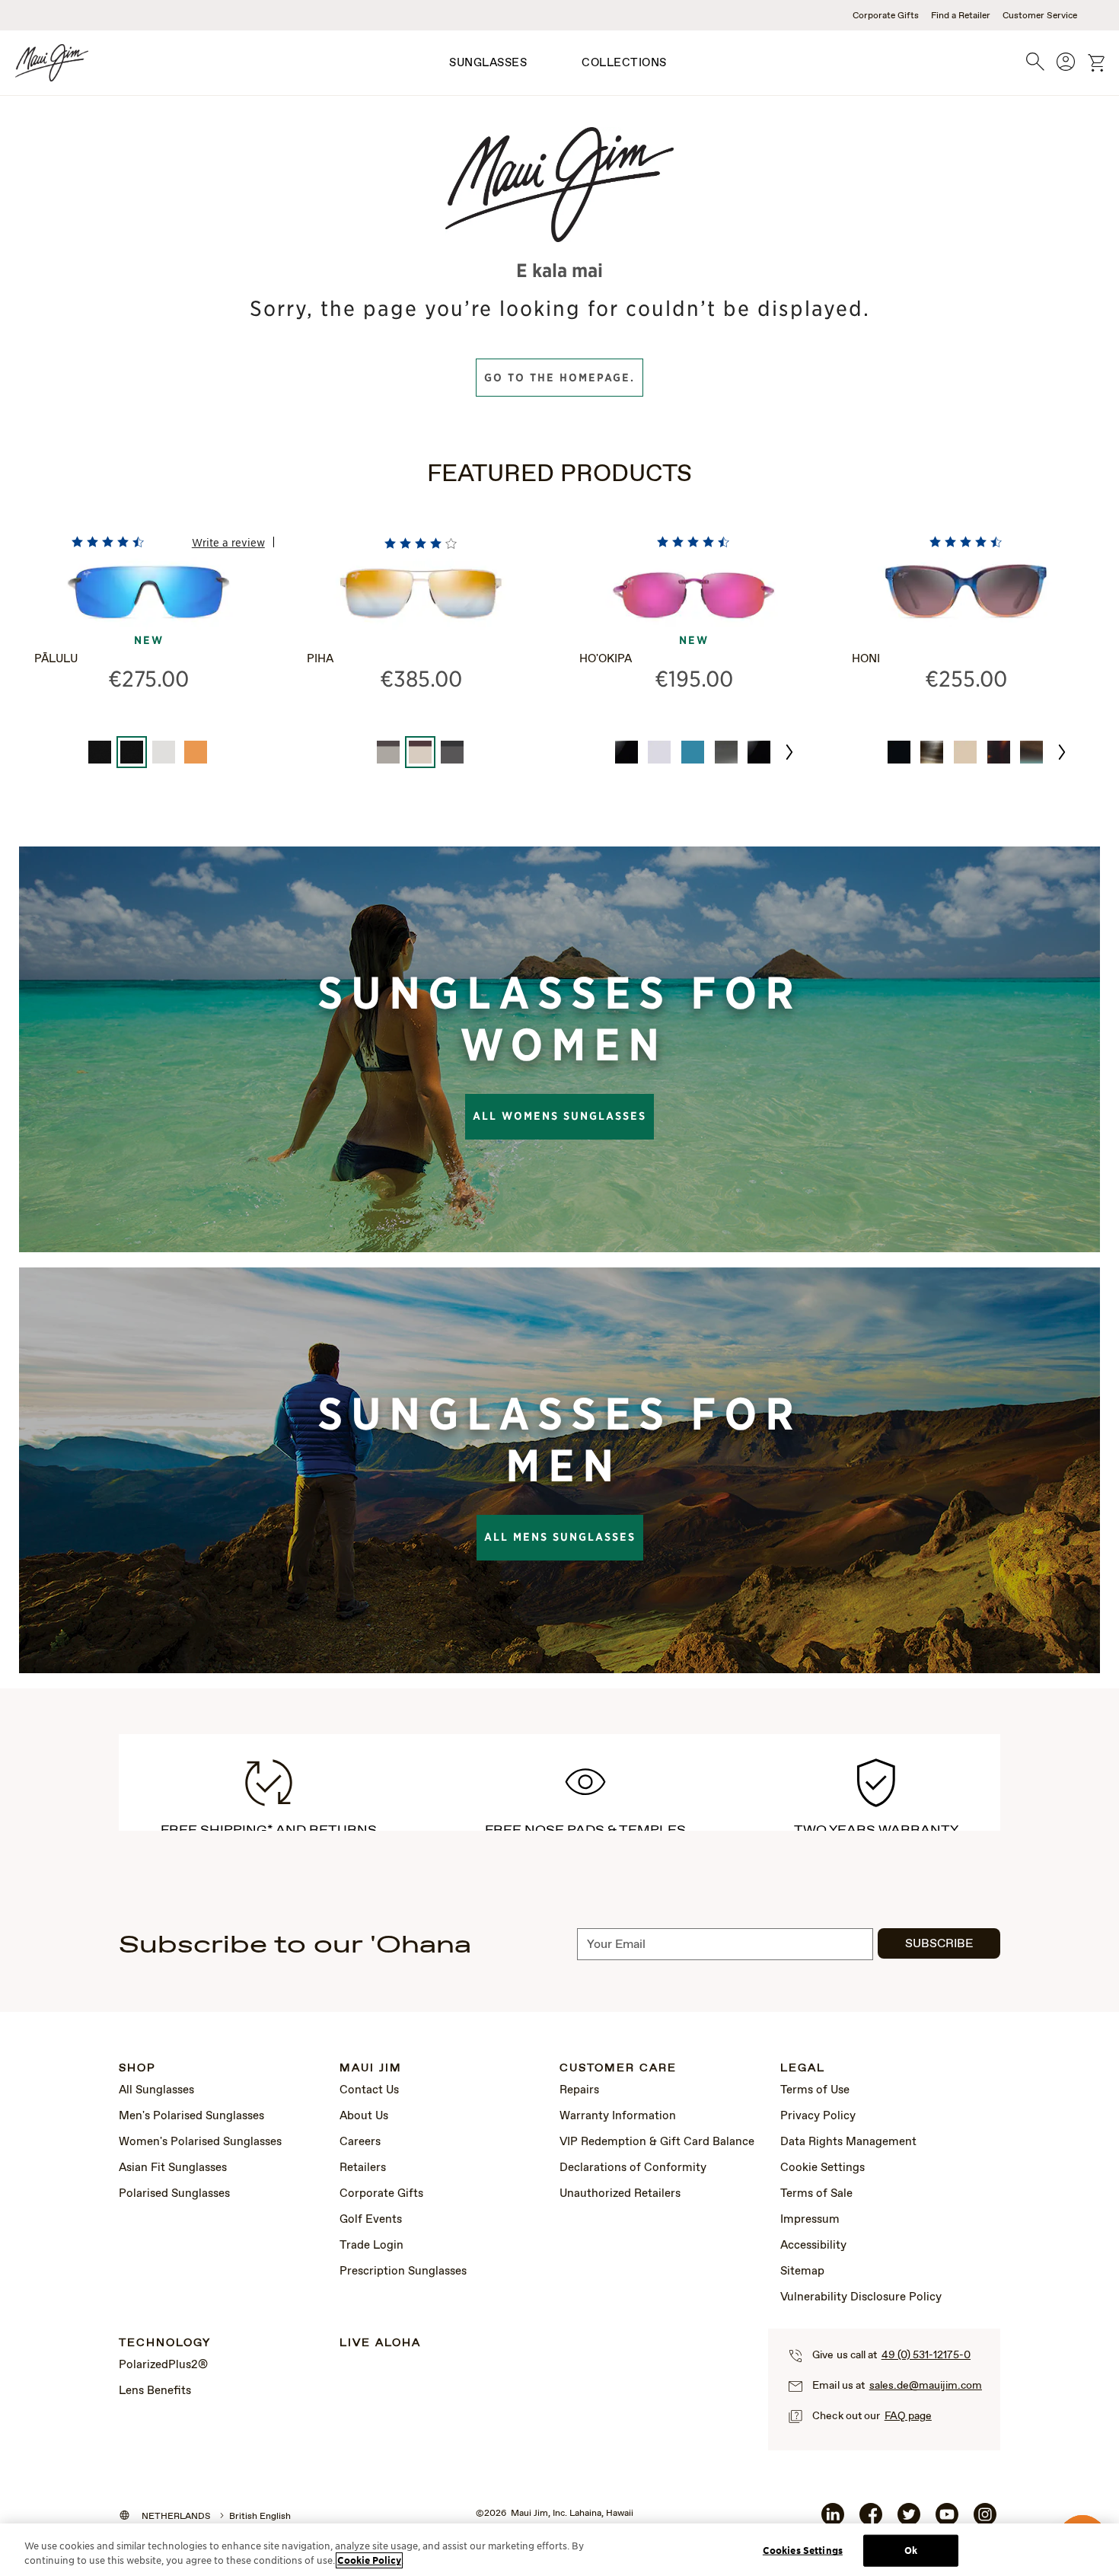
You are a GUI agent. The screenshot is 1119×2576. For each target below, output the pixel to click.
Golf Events (371, 2220)
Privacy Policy (818, 2116)
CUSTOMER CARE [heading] (618, 2069)
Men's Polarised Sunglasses (191, 2116)
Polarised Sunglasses (174, 2194)
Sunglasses (488, 63)
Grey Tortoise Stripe (932, 752)
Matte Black (100, 752)
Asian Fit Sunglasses (173, 2168)
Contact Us (369, 2090)
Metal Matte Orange (196, 752)
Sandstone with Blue (1031, 752)
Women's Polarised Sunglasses (200, 2142)
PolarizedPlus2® (163, 2365)
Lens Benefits (155, 2391)
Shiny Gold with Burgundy (420, 752)
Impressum (810, 2220)
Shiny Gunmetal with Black (452, 752)
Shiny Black (899, 752)
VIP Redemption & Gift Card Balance (657, 2142)
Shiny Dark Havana (999, 752)
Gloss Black (626, 752)
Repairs (579, 2090)
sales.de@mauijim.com (926, 2386)
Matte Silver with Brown (388, 752)
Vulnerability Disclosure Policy (861, 2297)
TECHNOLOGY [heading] (165, 2343)
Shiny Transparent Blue (693, 752)
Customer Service (1040, 16)
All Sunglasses (156, 2090)
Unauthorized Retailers (620, 2194)
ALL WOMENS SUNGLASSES (559, 1116)
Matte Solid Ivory (965, 752)
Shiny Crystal (659, 752)
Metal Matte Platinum (164, 752)
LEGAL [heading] (803, 2069)
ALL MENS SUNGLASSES (560, 1537)
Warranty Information (618, 2116)
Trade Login (371, 2246)
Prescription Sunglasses (403, 2272)
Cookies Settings (803, 2550)
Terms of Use (815, 2090)
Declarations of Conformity (633, 2168)
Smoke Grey (726, 752)
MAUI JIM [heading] (371, 2069)
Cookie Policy (369, 2560)
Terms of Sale (816, 2194)
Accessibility (813, 2246)
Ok (911, 2550)
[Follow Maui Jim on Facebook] (871, 2520)
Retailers (363, 2168)
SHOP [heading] (137, 2069)
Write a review (228, 542)
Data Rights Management (848, 2142)
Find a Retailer (961, 16)
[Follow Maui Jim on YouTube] (947, 2520)
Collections (624, 63)
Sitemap (802, 2272)
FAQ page (908, 2416)
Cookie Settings (823, 2168)
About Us (364, 2116)
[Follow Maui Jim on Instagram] (985, 2520)
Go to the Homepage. (559, 378)
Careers (360, 2142)
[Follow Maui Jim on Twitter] (909, 2520)
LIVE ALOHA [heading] (380, 2343)
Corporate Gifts (886, 16)
